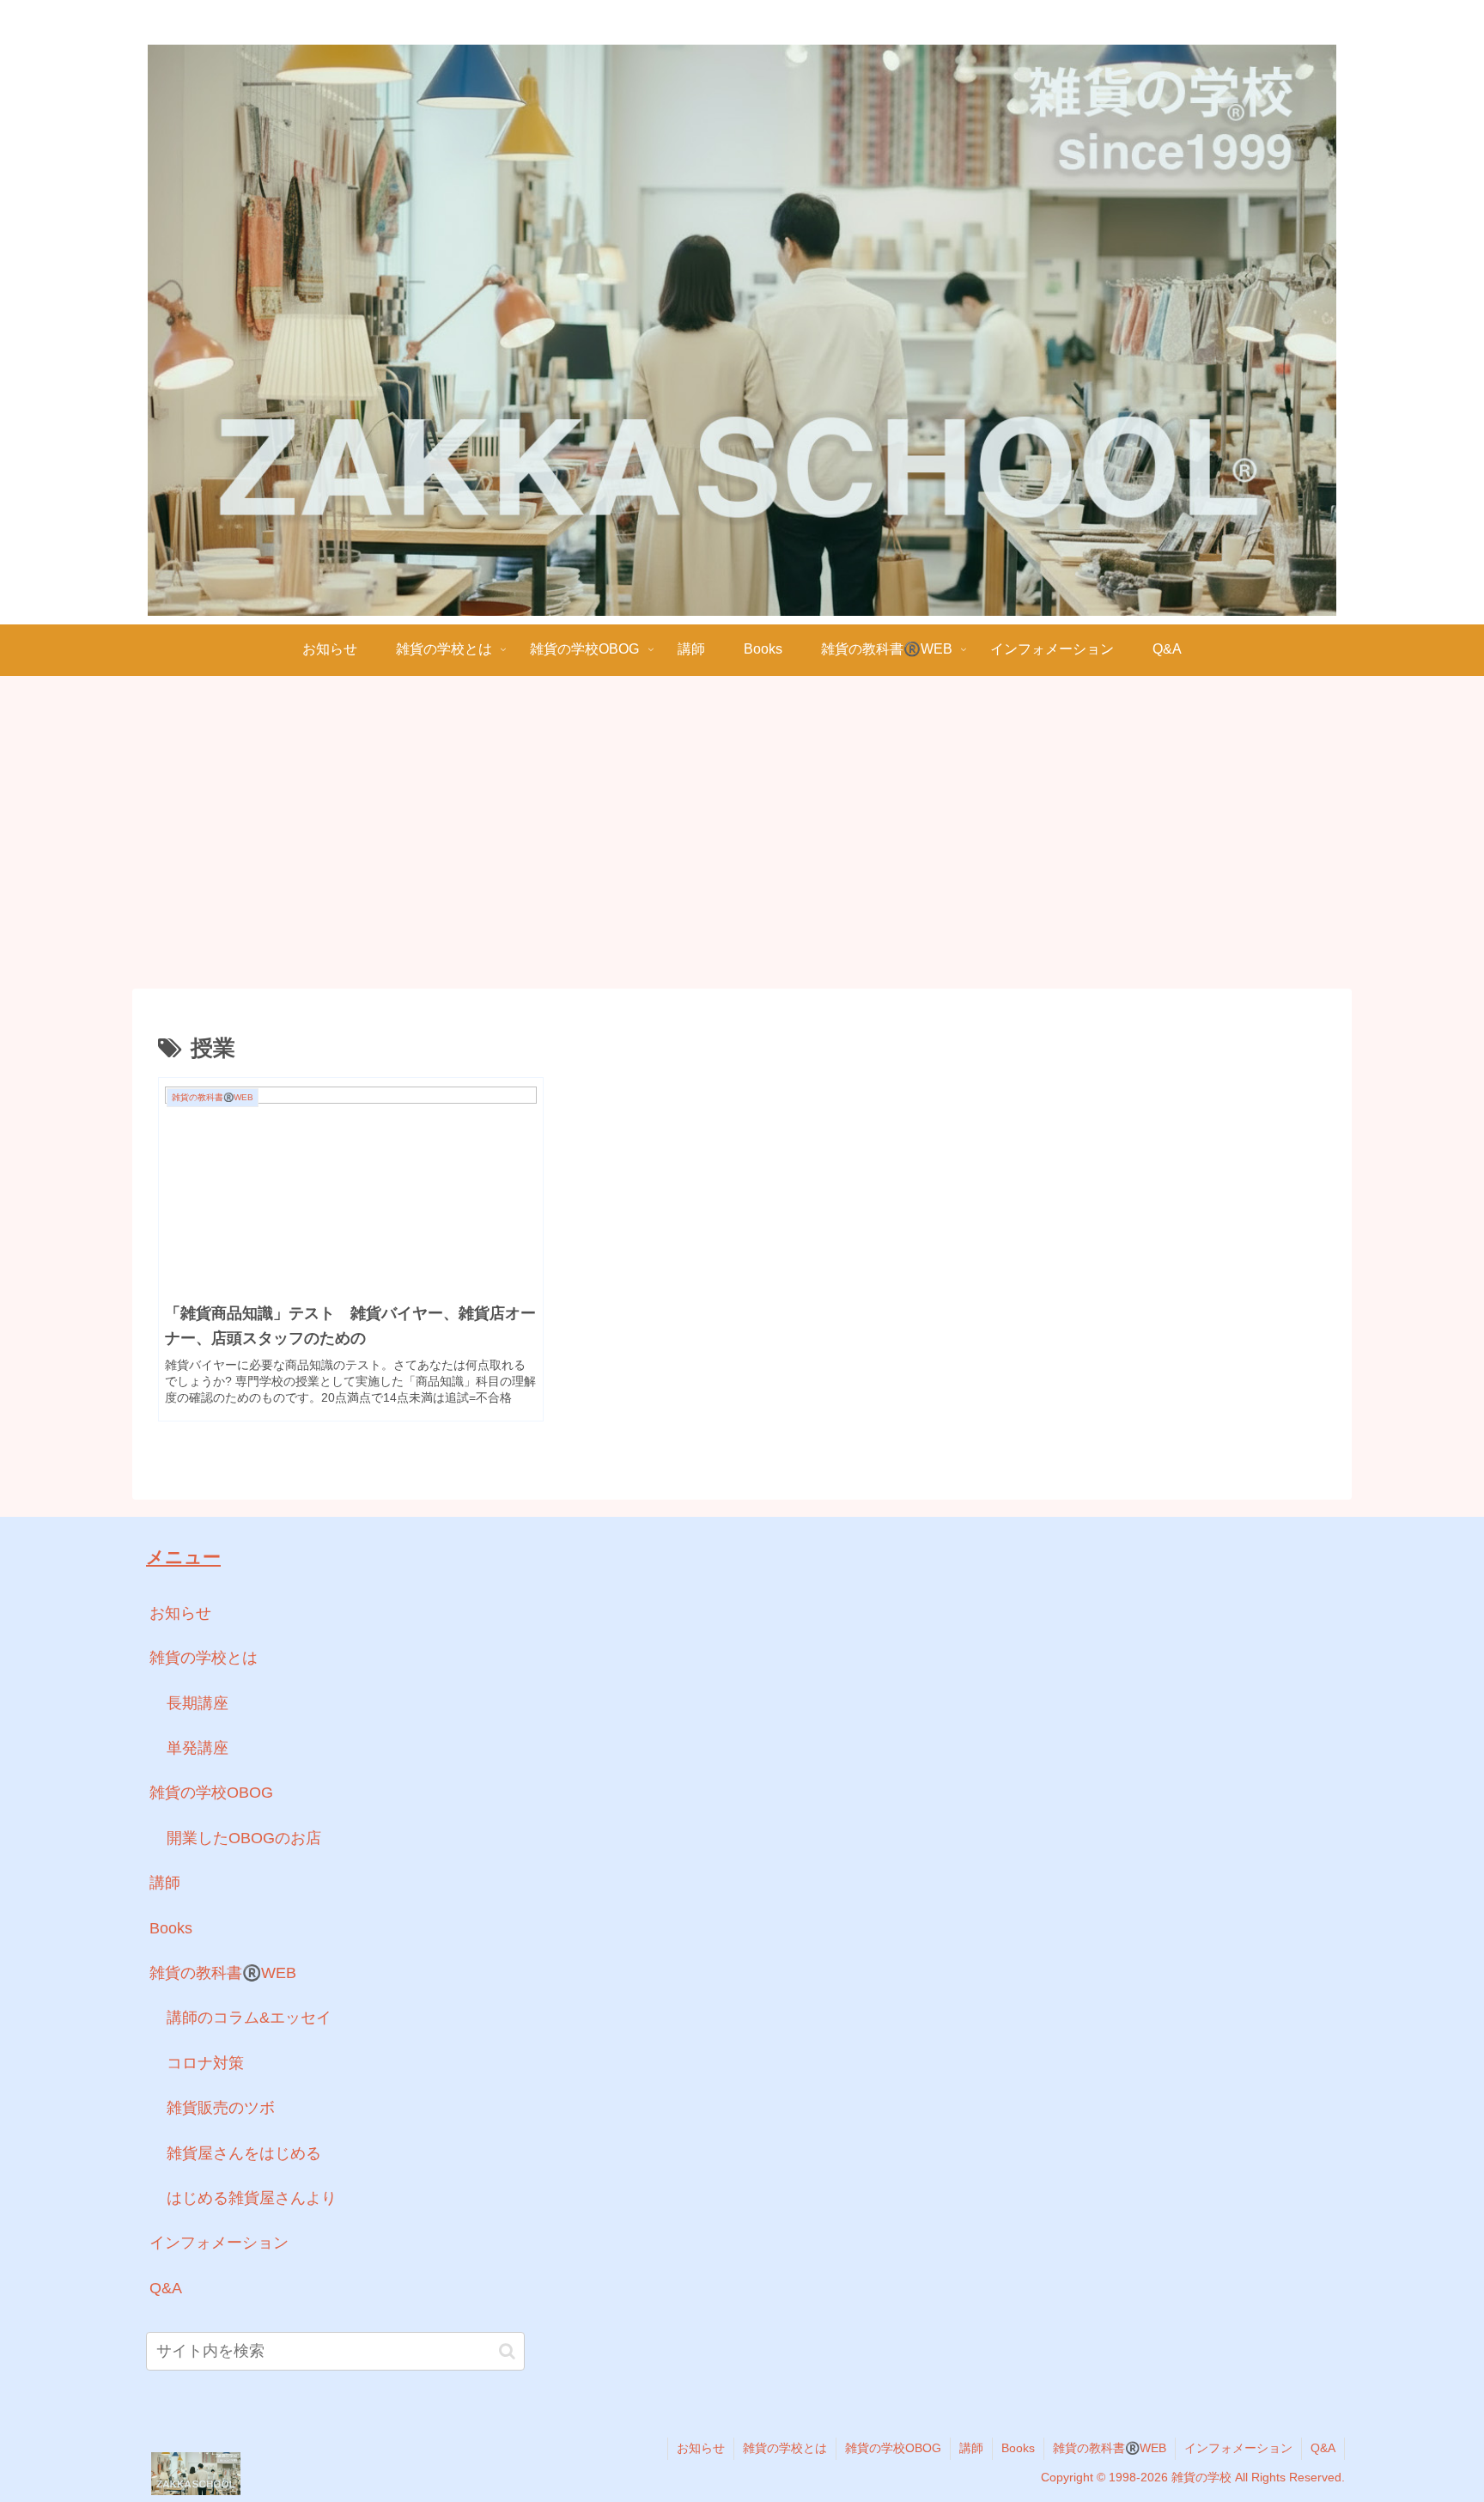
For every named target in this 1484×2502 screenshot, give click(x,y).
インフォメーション (219, 2243)
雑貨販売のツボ (221, 2108)
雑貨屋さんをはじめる (244, 2153)
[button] (507, 2351)
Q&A (166, 2288)
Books (171, 1928)
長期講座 (198, 1703)
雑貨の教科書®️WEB (223, 1973)
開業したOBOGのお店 (244, 1838)
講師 (165, 1883)
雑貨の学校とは (204, 1658)
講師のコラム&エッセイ (249, 2018)
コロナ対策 (205, 2063)
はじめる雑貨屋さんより (252, 2198)
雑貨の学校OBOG (211, 1793)
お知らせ (180, 1613)
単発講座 (198, 1748)
